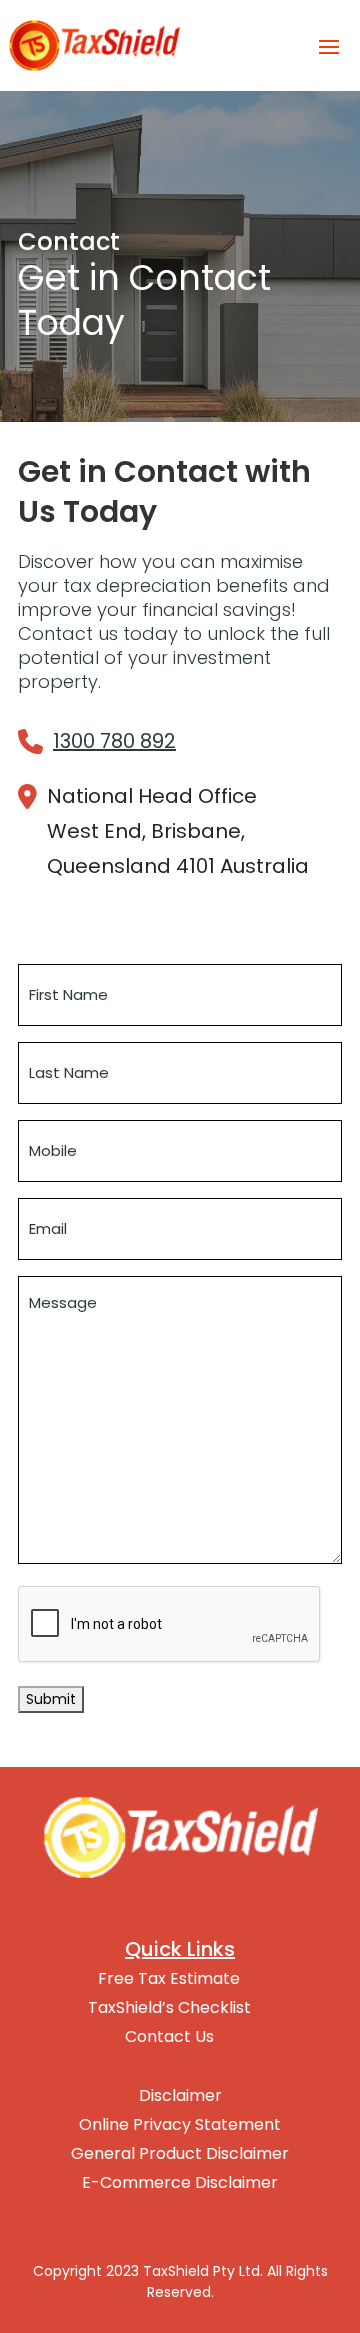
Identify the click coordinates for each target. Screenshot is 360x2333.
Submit (51, 1699)
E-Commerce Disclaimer (180, 2183)
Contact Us (169, 2037)
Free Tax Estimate (169, 1979)
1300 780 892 (114, 741)
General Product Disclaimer (180, 2154)
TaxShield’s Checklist (169, 2008)
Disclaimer (180, 2096)
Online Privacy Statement (180, 2125)
